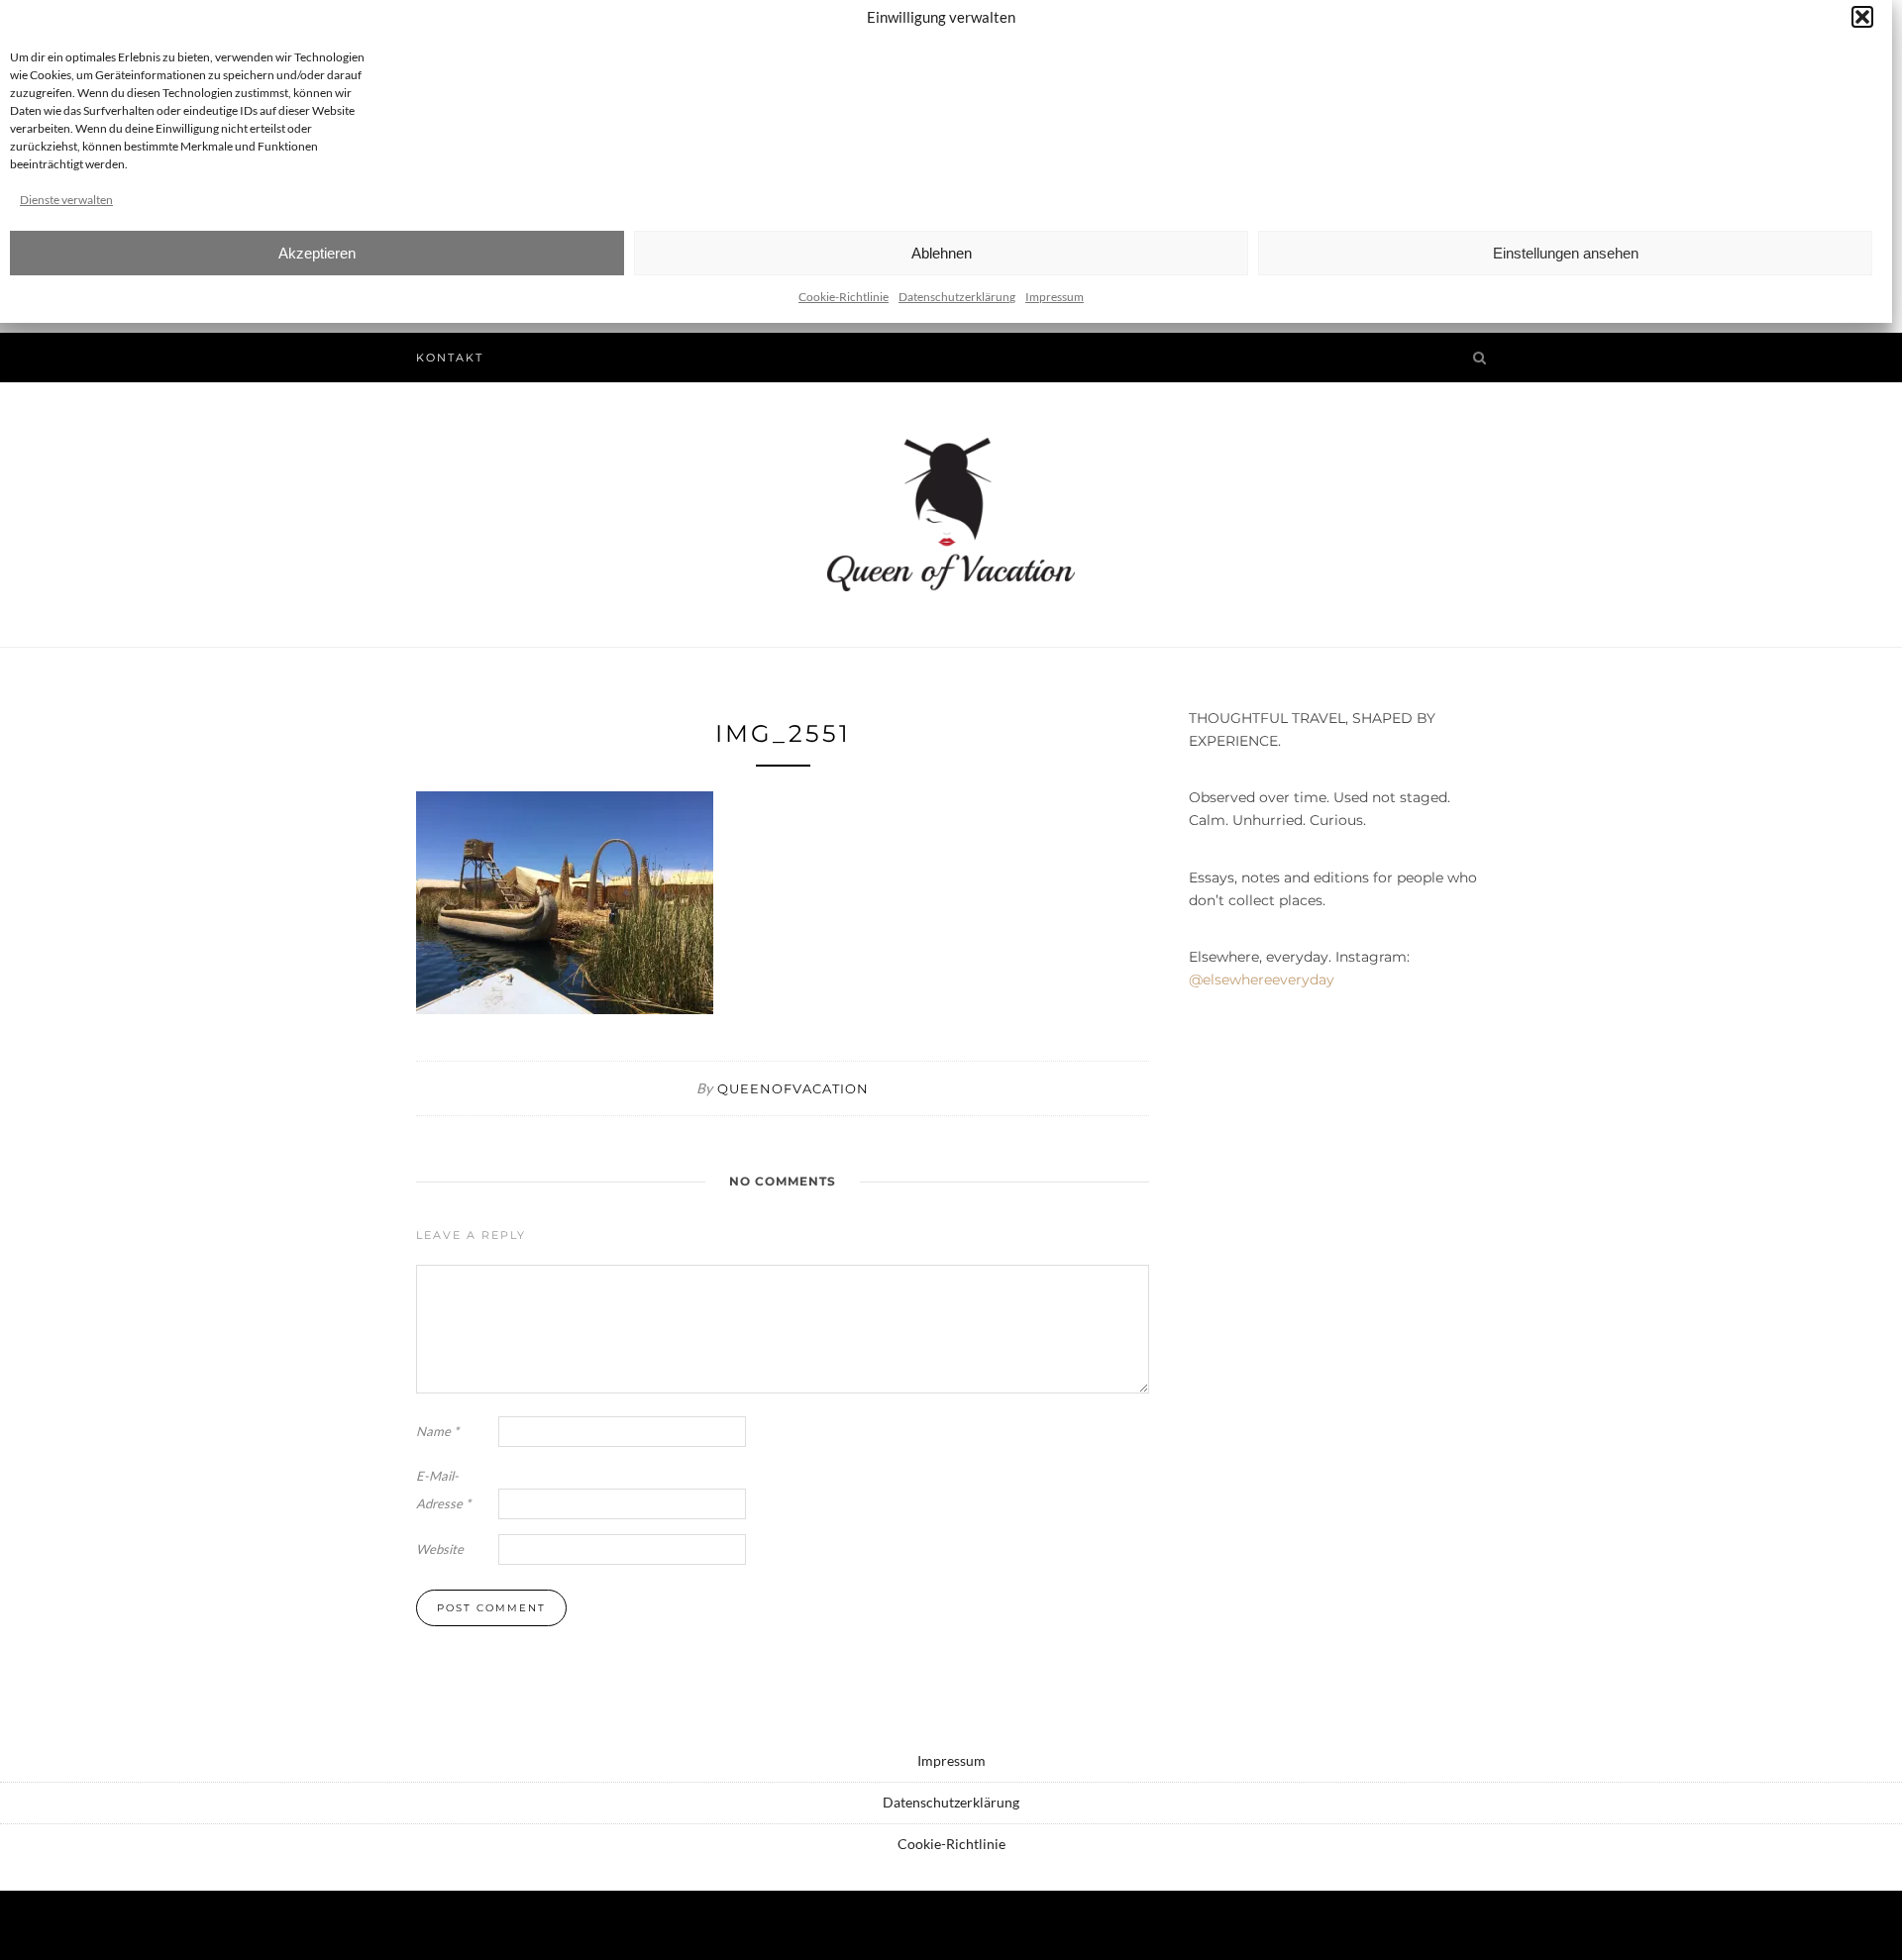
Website (440, 1549)
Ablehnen (942, 253)
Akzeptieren (317, 253)
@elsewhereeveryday (1262, 980)
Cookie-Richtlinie (844, 297)
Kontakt (450, 358)
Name (437, 1431)
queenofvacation (793, 1088)
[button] (1862, 17)
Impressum (1055, 297)
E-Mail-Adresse (443, 1490)
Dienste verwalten (66, 200)
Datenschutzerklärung (957, 297)
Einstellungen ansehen (1566, 253)
